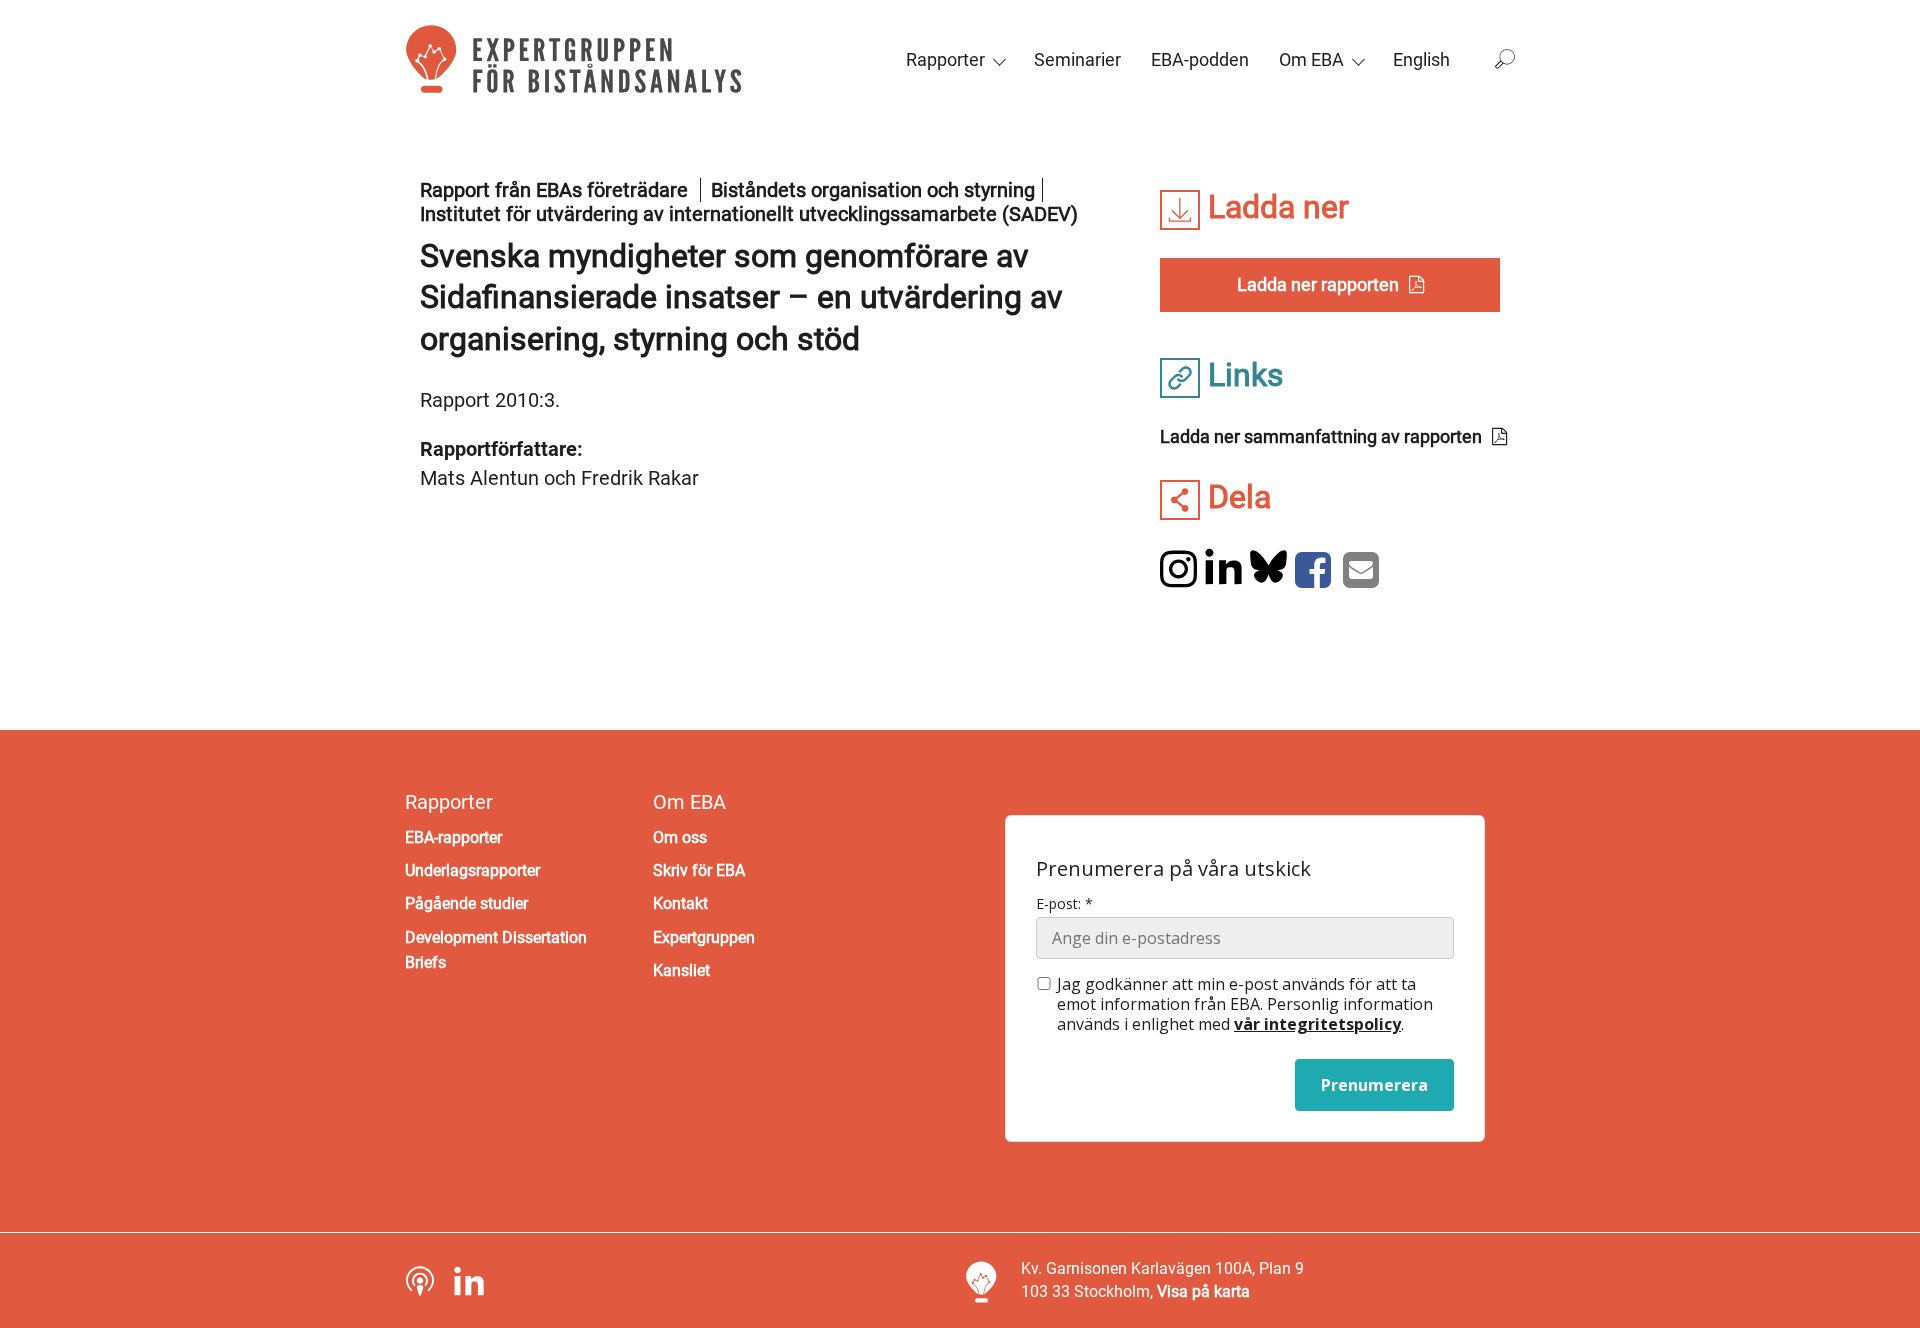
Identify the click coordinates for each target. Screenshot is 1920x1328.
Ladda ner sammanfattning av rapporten (1321, 436)
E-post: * (1064, 904)
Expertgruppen (704, 937)
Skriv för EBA (699, 870)
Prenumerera (1374, 1085)
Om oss (680, 837)
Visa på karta (1203, 1291)
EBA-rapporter (453, 837)
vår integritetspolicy (1317, 1024)
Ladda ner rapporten (1318, 284)
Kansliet (681, 970)
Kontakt (680, 903)
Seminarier (1077, 59)
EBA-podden (1200, 59)
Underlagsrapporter (472, 870)
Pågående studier (466, 903)
